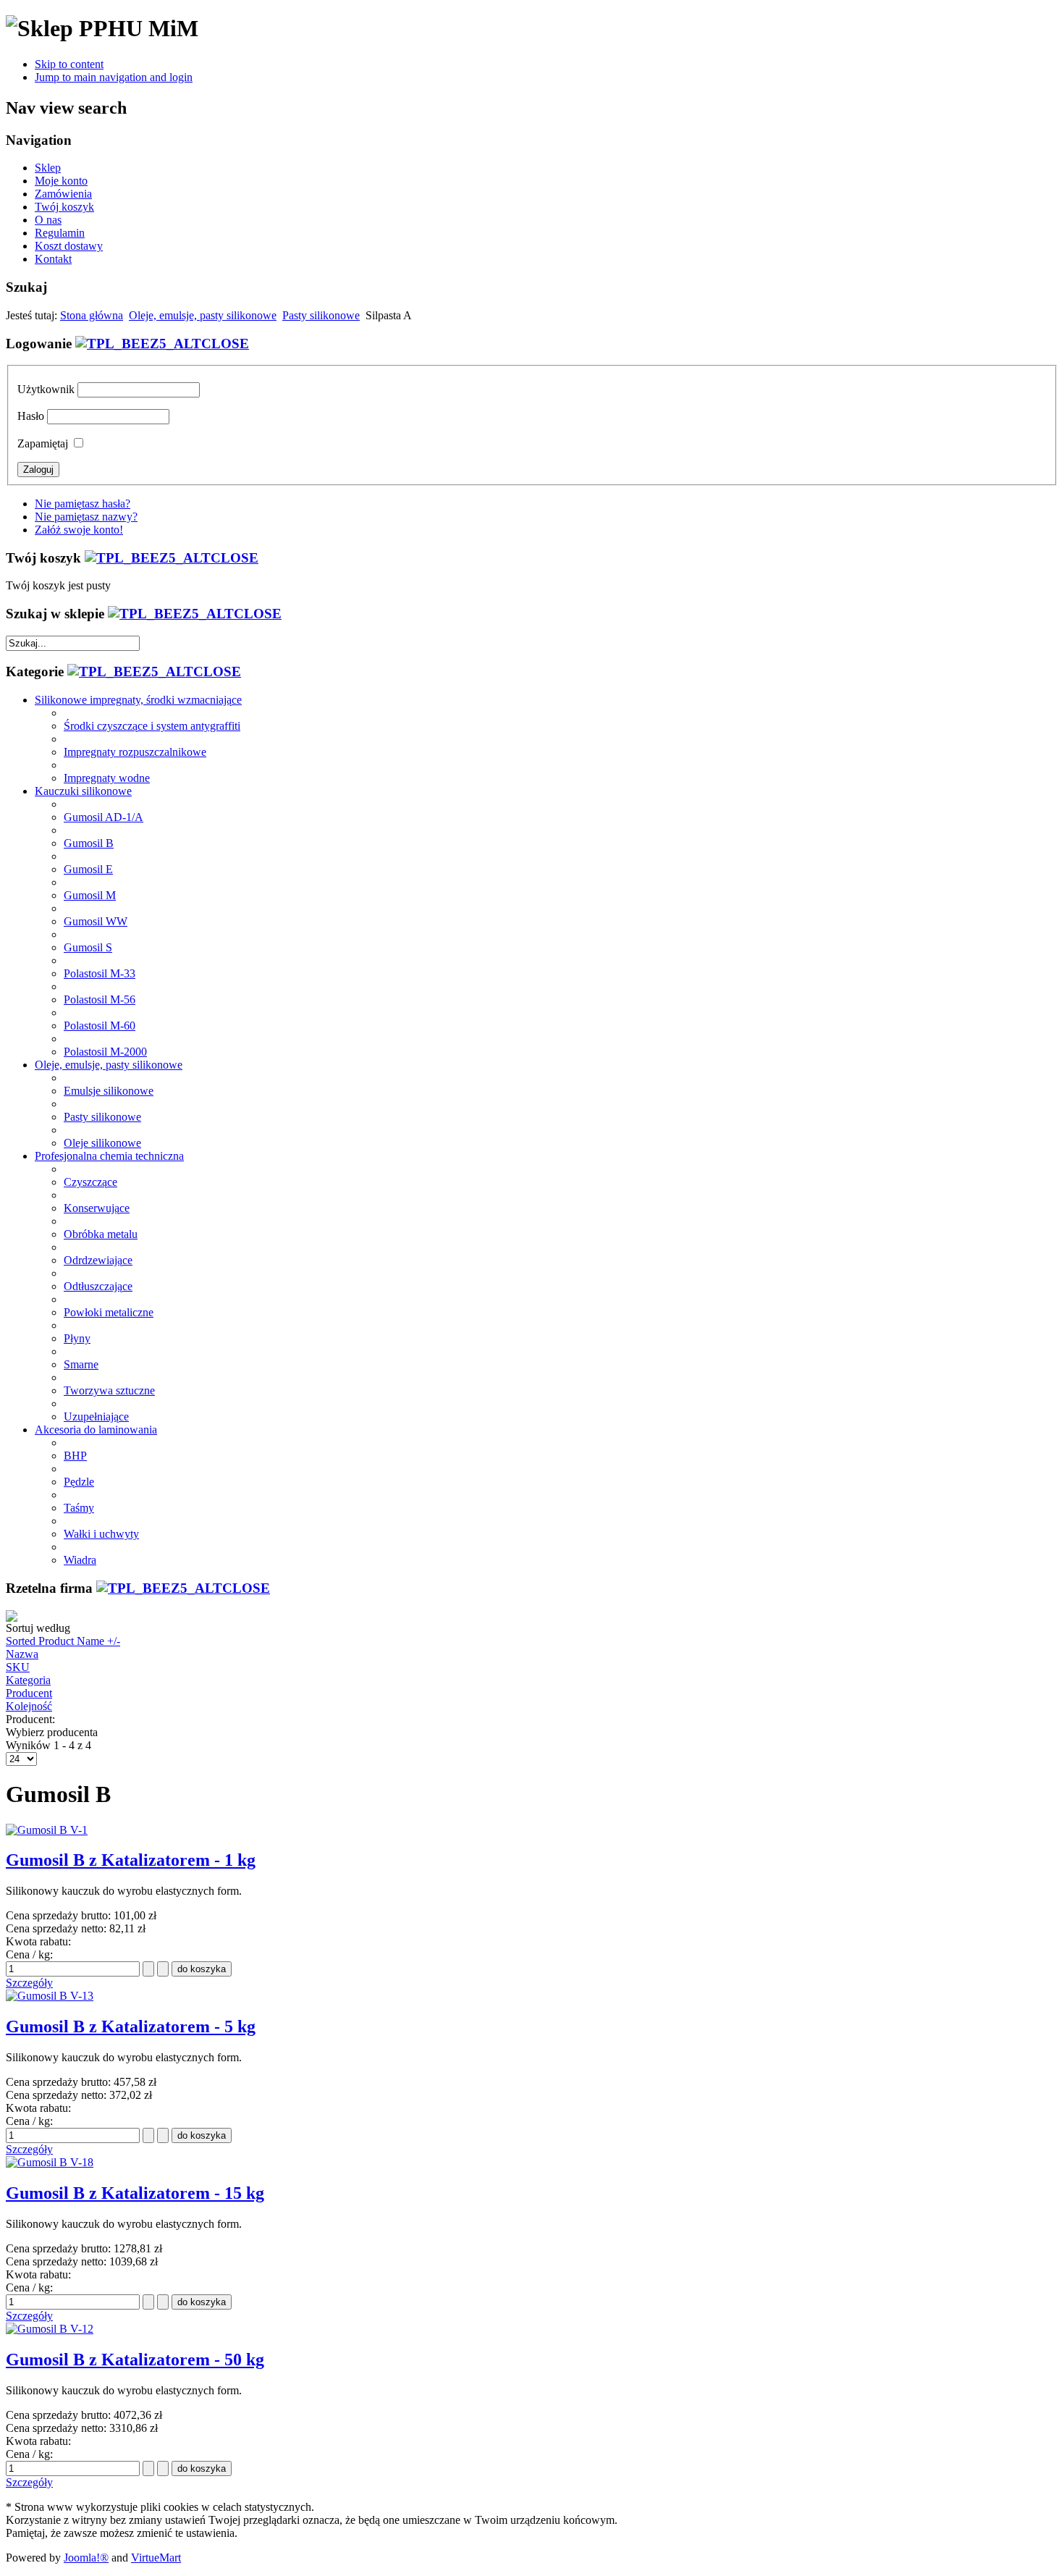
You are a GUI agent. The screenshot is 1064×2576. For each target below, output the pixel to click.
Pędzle (79, 1482)
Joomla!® (86, 2558)
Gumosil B (89, 843)
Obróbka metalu (101, 1234)
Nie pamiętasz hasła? (83, 504)
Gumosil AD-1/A (104, 817)
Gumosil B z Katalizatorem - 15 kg (135, 2193)
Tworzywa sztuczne (109, 1390)
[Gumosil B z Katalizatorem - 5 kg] (50, 1996)
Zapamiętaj (43, 443)
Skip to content (69, 64)
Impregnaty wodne (107, 778)
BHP (75, 1456)
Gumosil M (90, 895)
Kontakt (53, 259)
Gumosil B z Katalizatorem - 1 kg (131, 1860)
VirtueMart (156, 2558)
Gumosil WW (96, 921)
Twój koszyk (64, 207)
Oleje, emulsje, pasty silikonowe (203, 315)
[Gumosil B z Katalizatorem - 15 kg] (50, 2162)
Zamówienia (63, 194)
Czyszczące (90, 1182)
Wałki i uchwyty (101, 1534)
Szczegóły (29, 1983)
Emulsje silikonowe (109, 1091)
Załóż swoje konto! (79, 530)
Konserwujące (97, 1208)
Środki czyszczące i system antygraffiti (152, 726)
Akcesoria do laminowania (96, 1430)
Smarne (81, 1364)
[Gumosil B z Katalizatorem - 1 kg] (47, 1830)
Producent (29, 1693)
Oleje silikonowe (102, 1143)
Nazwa (22, 1654)
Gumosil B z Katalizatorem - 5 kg (131, 2026)
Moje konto (61, 181)
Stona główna (92, 315)
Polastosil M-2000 (105, 1052)
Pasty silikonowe (321, 315)
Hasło (31, 416)
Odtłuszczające (98, 1286)
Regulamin (60, 233)
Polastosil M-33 (100, 973)
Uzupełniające (96, 1417)
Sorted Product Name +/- (63, 1641)
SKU (18, 1667)
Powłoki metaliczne (109, 1312)
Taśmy (79, 1508)
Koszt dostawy (69, 246)
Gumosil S (88, 947)
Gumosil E (88, 869)
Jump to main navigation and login (114, 77)
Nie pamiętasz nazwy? (86, 517)
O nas (48, 220)
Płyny (77, 1338)
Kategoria (28, 1680)
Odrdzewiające (98, 1260)
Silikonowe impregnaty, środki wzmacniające (138, 700)
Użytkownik (46, 389)
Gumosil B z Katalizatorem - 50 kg (135, 2360)
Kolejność (29, 1706)
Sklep (48, 168)
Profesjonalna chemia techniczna (109, 1156)
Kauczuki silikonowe (83, 791)
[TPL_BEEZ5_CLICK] (162, 344)
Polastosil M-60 (100, 1026)
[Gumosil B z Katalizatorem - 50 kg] (50, 2329)
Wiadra (80, 1560)
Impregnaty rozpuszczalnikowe (135, 752)
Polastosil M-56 (100, 999)
